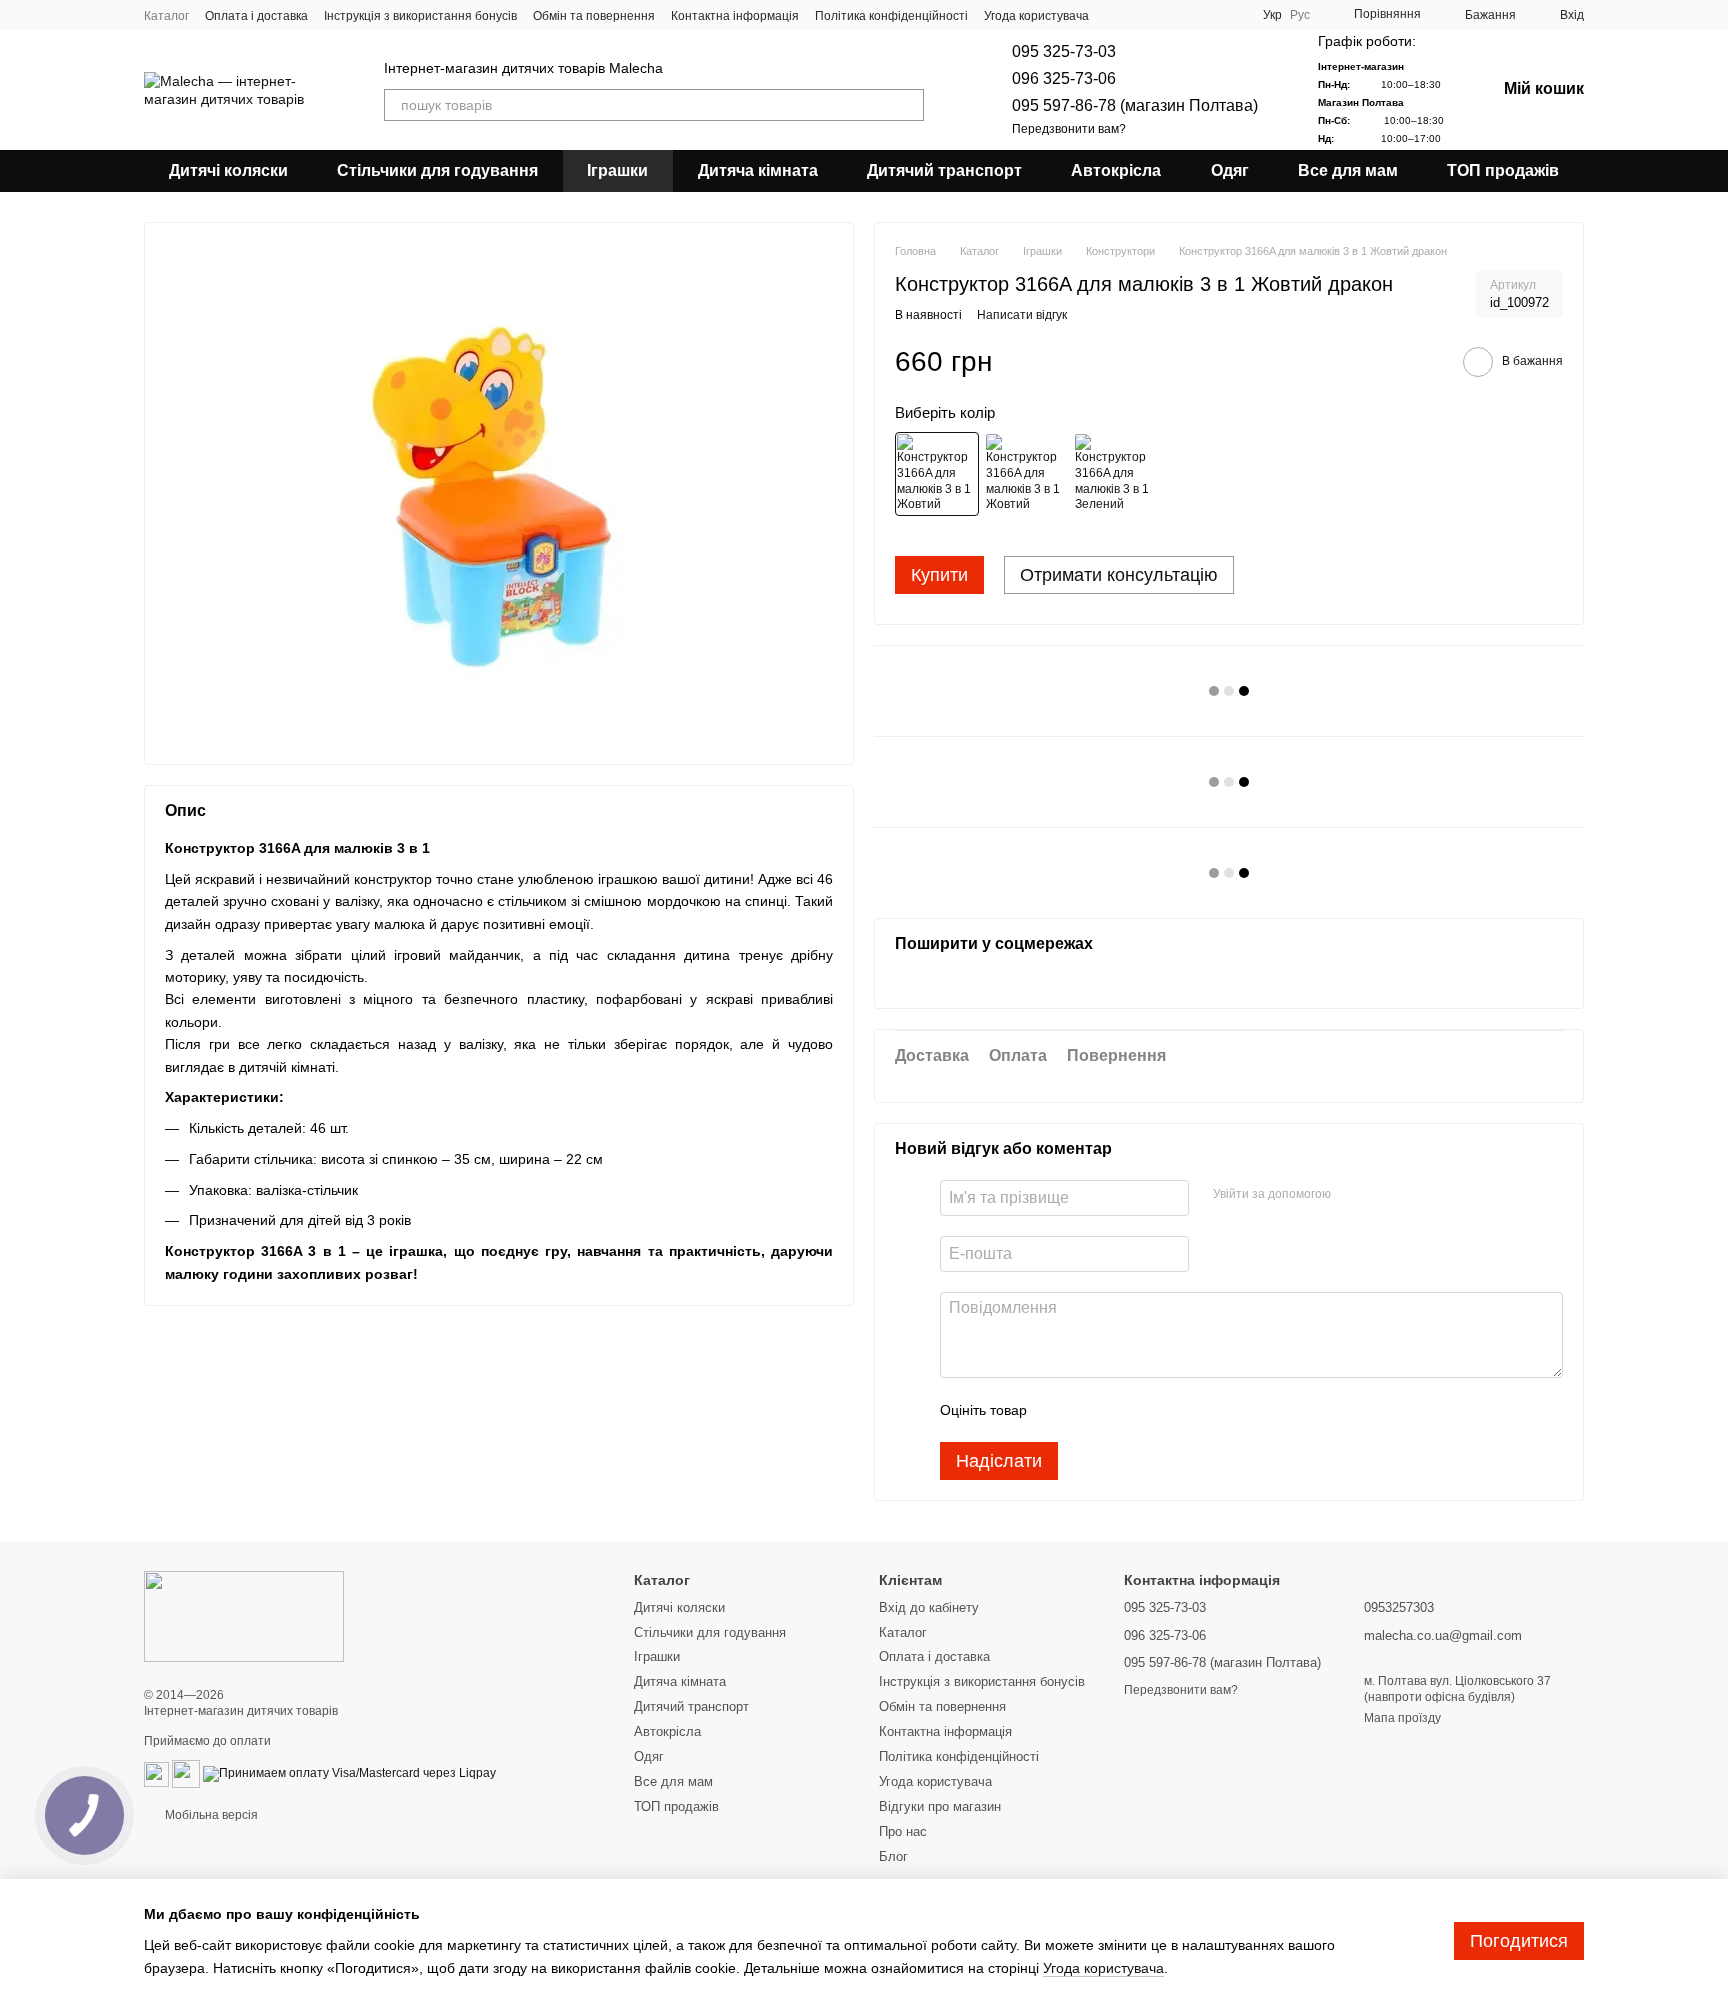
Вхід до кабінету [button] (929, 1607)
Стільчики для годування (437, 170)
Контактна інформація (735, 16)
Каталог (166, 16)
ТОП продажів (1503, 170)
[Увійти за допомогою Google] (1385, 1195)
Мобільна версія (210, 1815)
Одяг (1230, 170)
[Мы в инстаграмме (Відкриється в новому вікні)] (1207, 15)
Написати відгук (1022, 315)
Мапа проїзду (1402, 1718)
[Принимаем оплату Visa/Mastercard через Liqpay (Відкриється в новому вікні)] (349, 1773)
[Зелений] (1115, 474)
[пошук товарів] (908, 105)
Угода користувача (1036, 16)
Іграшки (617, 170)
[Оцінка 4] (1156, 1410)
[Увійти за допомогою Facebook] (1353, 1195)
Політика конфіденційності (891, 16)
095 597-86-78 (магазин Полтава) (1135, 105)
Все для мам (1348, 170)
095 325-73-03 (1064, 51)
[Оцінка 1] (1060, 1410)
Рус (1300, 15)
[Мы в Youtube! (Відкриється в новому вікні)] (1183, 15)
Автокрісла (1116, 170)
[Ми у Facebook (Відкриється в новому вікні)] (1159, 15)
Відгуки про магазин (940, 1806)
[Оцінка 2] (1092, 1410)
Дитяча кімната (758, 170)
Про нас (903, 1831)
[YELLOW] (1026, 474)
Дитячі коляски (228, 170)
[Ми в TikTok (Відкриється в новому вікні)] (1231, 15)
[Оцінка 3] (1124, 1410)
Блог (893, 1856)
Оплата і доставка (256, 16)
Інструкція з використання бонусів (420, 16)
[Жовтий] (937, 474)
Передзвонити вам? (1069, 129)
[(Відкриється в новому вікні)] (156, 1773)
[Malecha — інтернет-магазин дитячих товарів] (244, 1616)
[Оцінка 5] (1188, 1410)
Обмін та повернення (594, 16)
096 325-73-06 (1064, 78)
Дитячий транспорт (944, 170)
